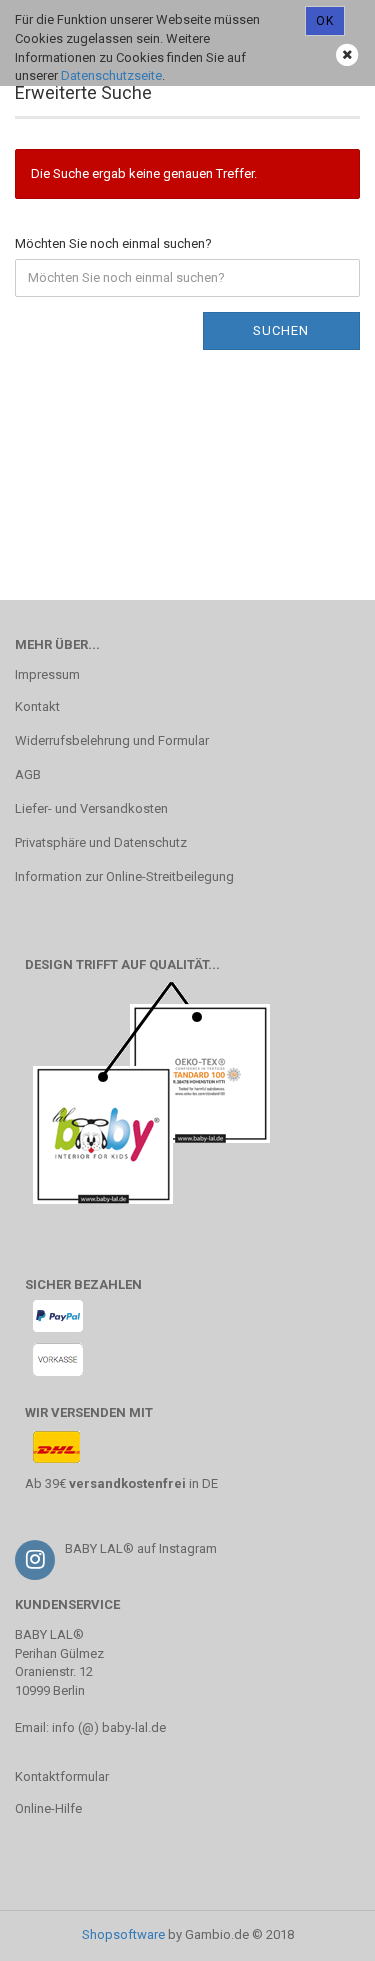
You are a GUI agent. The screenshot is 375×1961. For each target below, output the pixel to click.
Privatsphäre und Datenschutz (101, 842)
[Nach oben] (320, 1931)
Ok (325, 21)
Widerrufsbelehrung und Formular (112, 740)
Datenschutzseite (111, 75)
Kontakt (37, 706)
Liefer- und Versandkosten (91, 808)
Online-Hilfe (48, 1808)
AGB (28, 774)
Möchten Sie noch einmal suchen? (113, 243)
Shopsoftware (123, 1934)
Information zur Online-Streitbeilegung (124, 876)
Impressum (47, 674)
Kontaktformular (62, 1776)
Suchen (281, 330)
